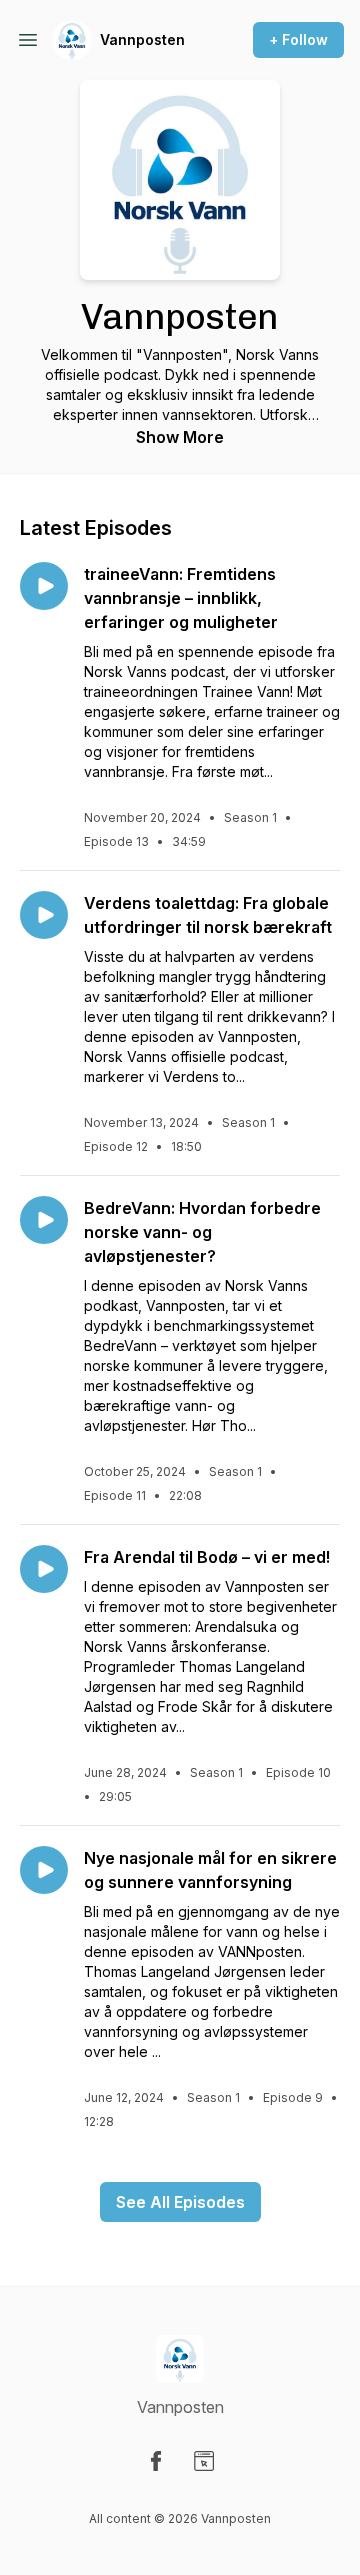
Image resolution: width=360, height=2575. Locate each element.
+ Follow (298, 39)
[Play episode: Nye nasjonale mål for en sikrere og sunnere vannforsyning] (44, 1870)
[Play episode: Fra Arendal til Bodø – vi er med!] (44, 1569)
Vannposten (142, 39)
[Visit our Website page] (204, 2461)
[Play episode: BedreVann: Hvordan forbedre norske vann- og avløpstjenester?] (44, 1220)
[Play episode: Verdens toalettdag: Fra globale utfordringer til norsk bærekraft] (44, 915)
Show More (180, 437)
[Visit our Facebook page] (156, 2461)
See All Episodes (180, 2202)
